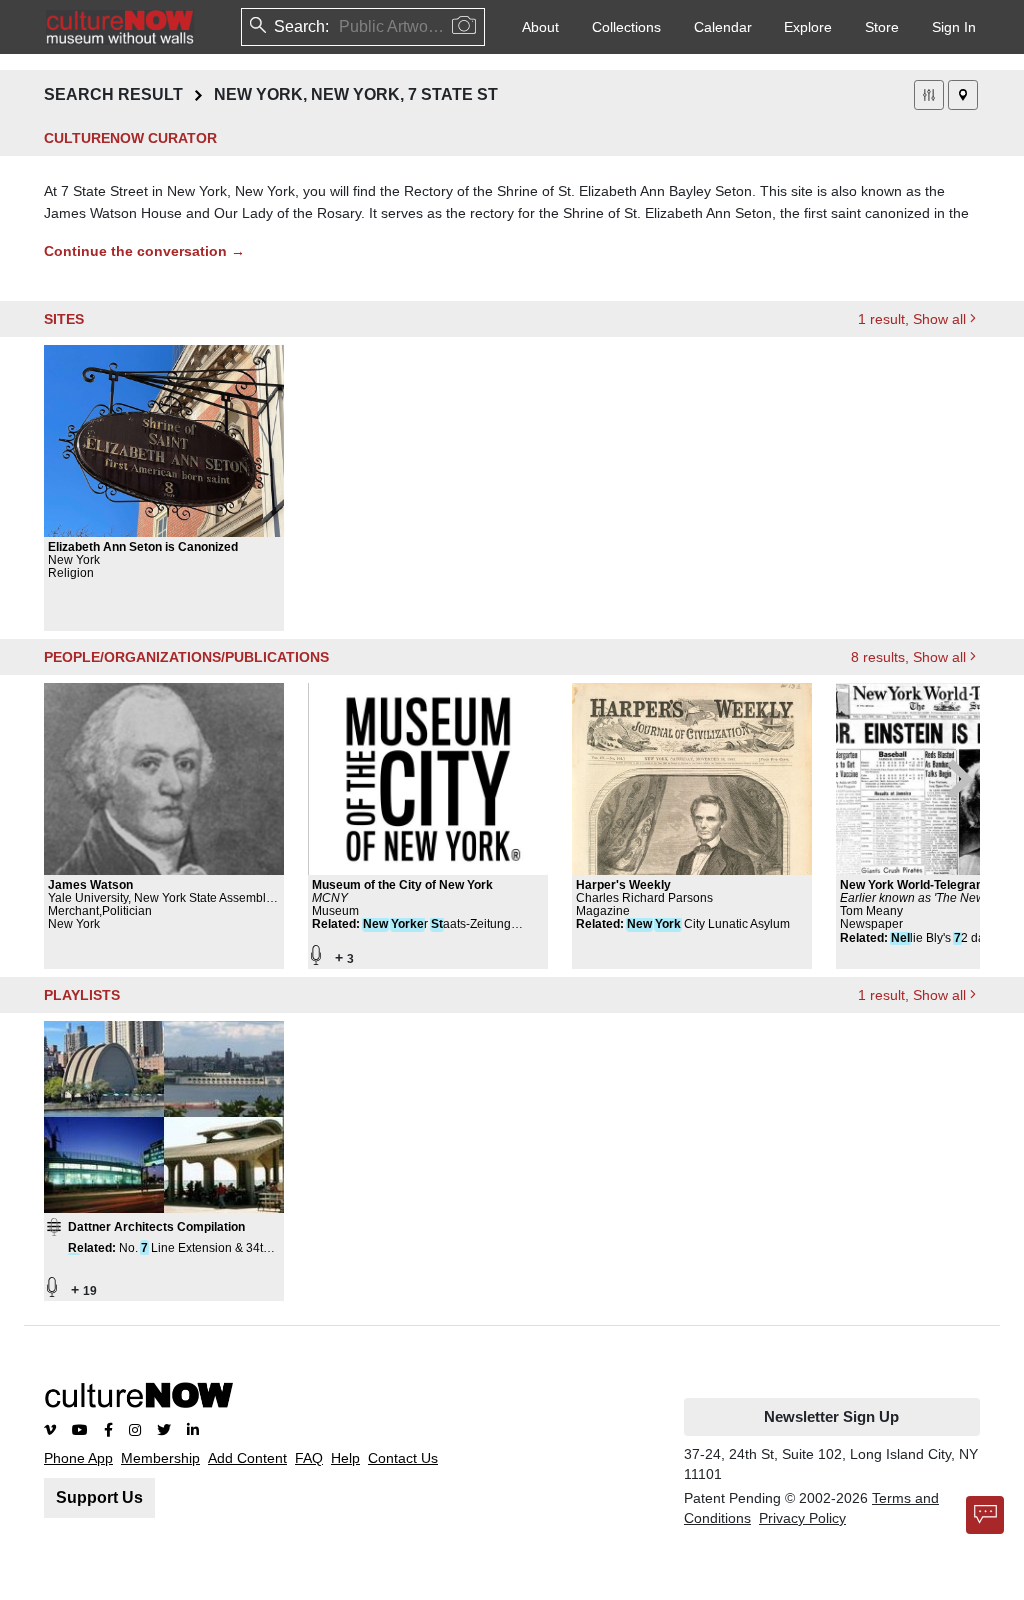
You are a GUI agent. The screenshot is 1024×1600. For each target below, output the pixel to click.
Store (882, 27)
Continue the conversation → (144, 251)
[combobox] (341, 27)
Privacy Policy (802, 1518)
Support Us (99, 1497)
